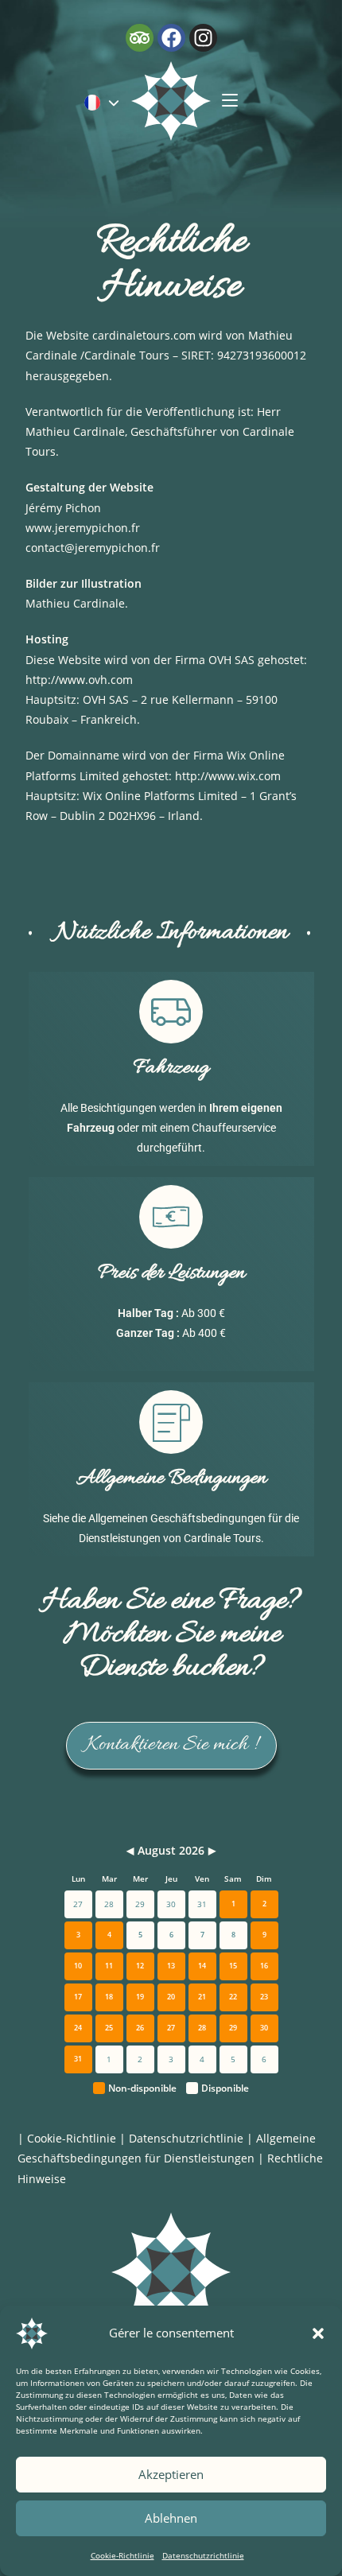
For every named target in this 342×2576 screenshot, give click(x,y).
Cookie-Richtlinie (122, 2555)
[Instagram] (203, 38)
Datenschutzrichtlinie (203, 2555)
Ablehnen (171, 2518)
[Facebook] (171, 38)
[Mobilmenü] (230, 101)
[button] (318, 2333)
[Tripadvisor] (140, 38)
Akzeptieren (171, 2474)
